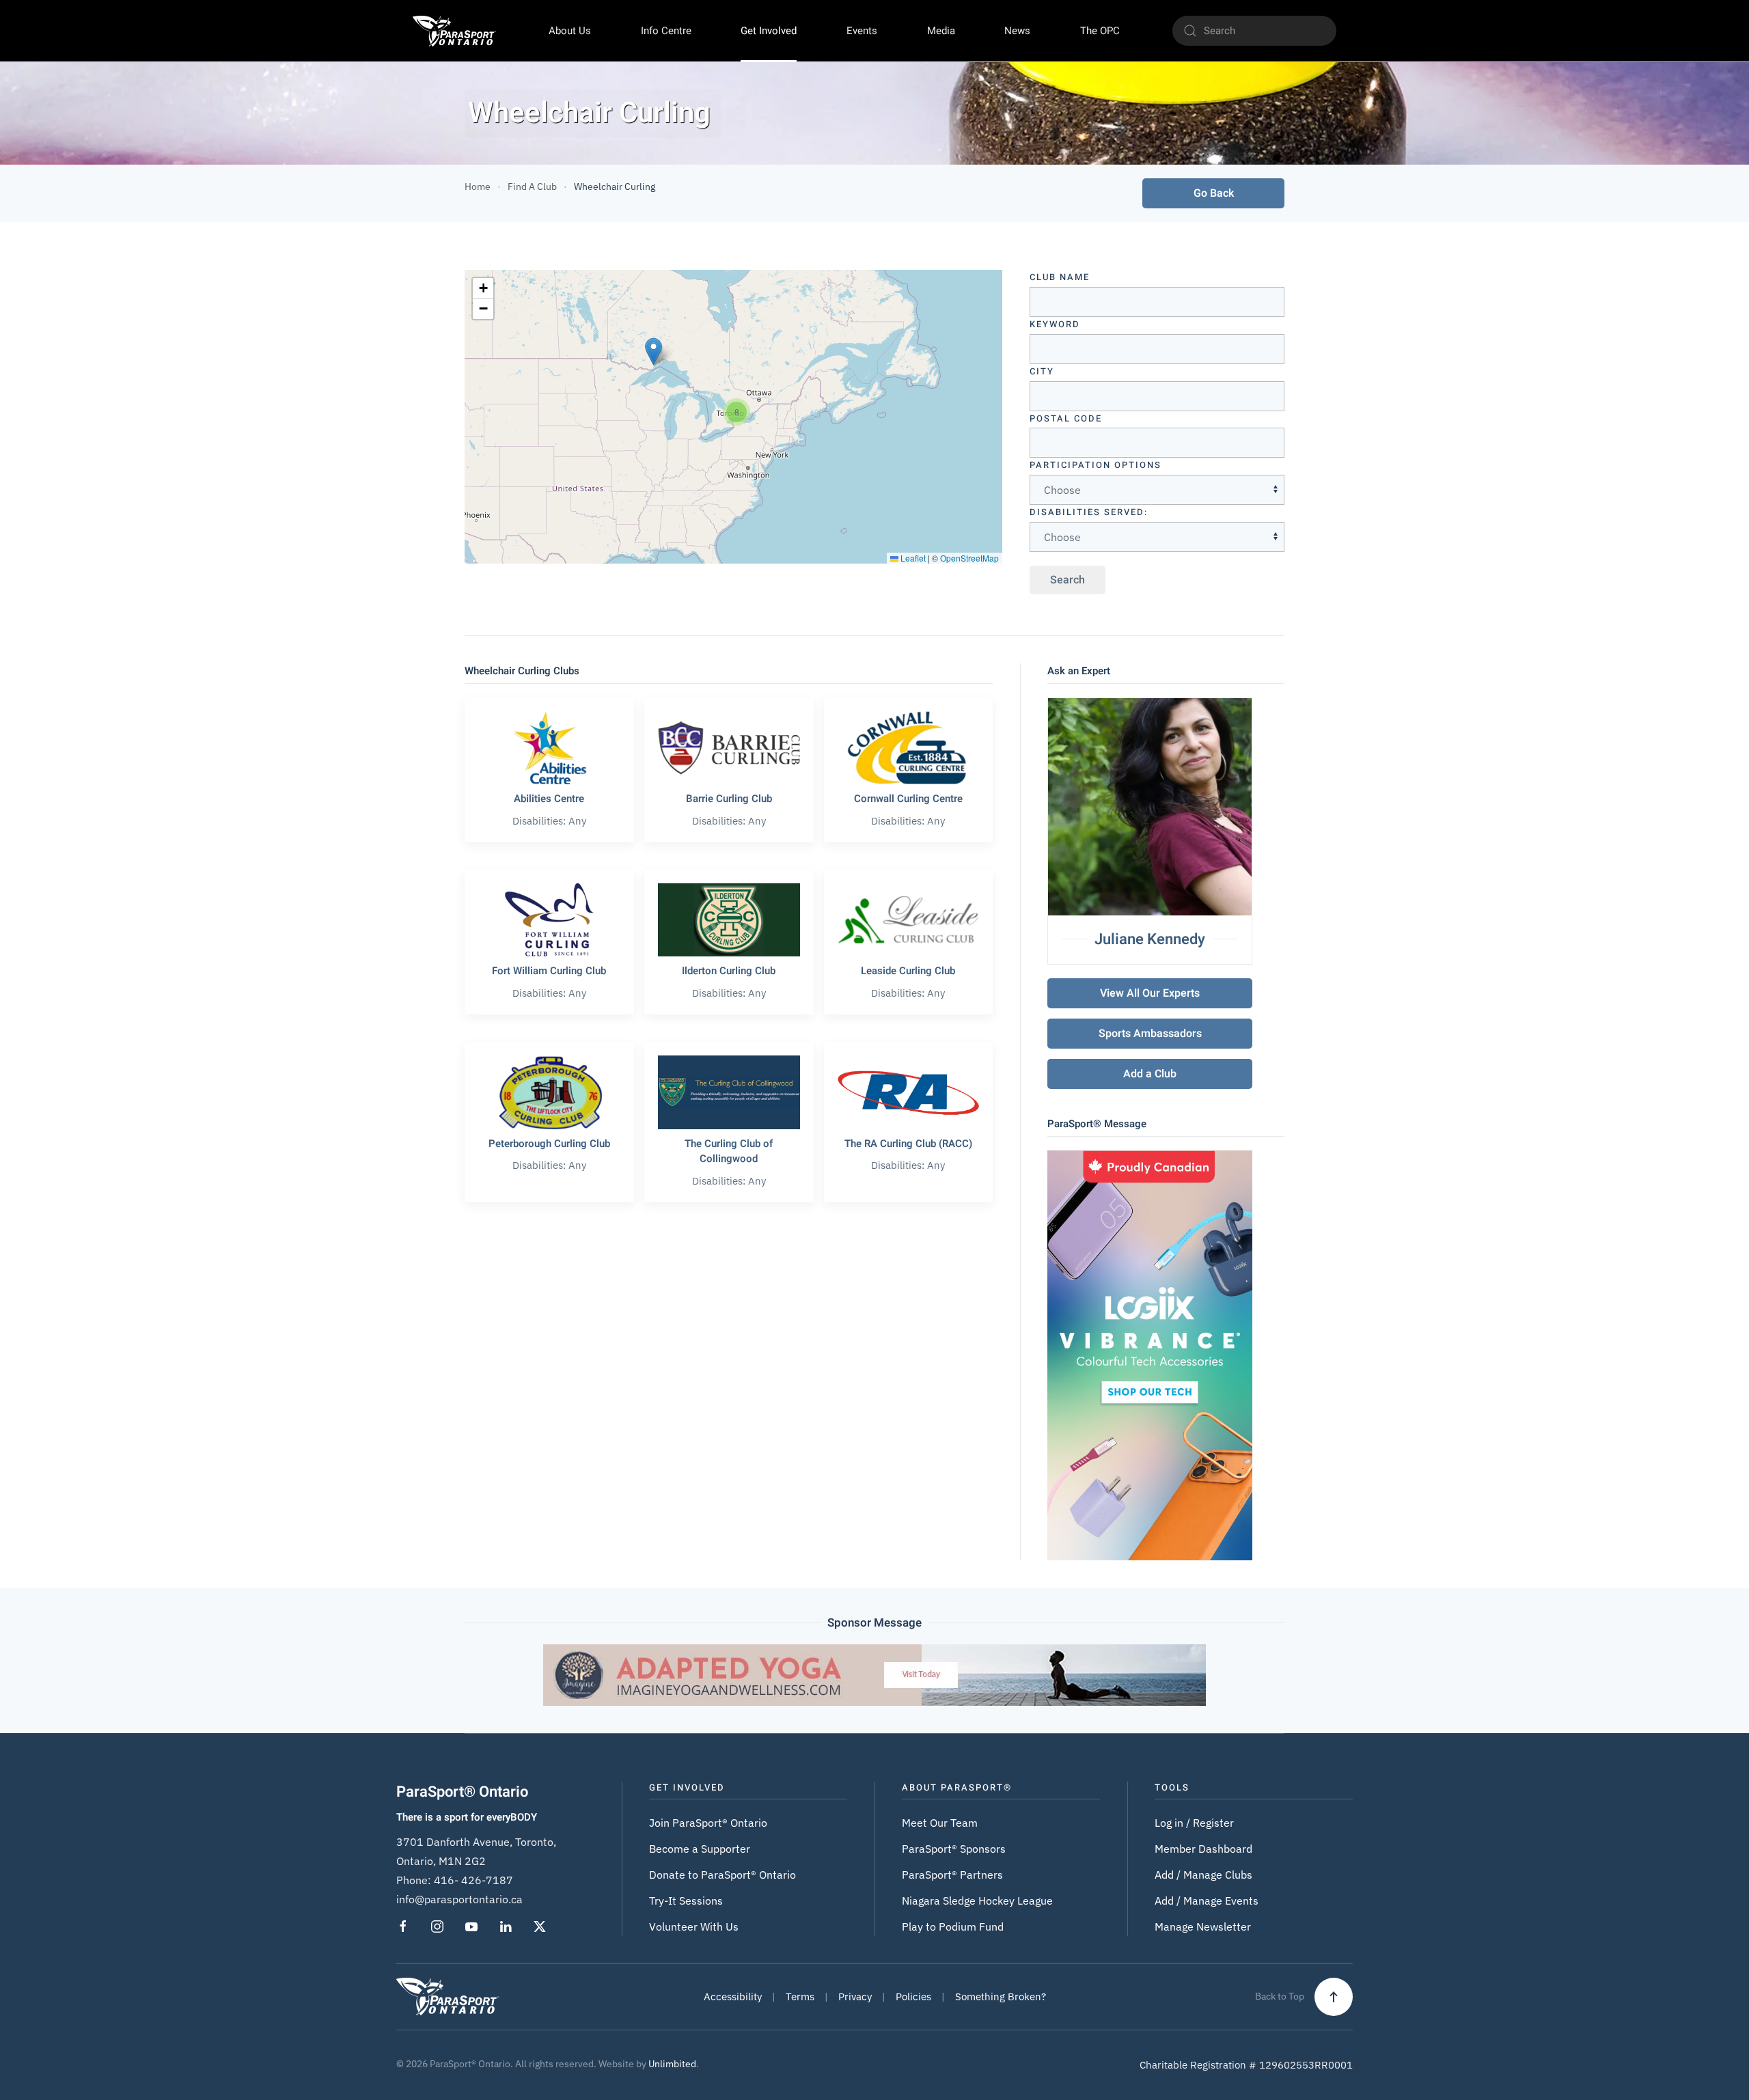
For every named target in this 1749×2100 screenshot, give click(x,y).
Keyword (1055, 324)
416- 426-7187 (473, 1880)
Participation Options (1096, 465)
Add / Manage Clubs (1203, 1875)
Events (862, 31)
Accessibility (733, 1997)
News (1017, 31)
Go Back (1214, 193)
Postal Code (1066, 418)
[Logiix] (1150, 1354)
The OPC (1100, 31)
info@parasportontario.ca (459, 1899)
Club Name (1060, 277)
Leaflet (912, 558)
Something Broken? (1001, 1997)
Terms (800, 1997)
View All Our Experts (1150, 993)
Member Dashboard (1203, 1849)
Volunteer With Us (694, 1926)
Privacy (855, 1997)
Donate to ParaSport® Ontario (722, 1875)
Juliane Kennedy (1150, 939)
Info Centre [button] (666, 31)
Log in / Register (1194, 1823)
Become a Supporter (700, 1849)
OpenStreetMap (969, 558)
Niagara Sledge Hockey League (977, 1901)
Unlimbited (672, 2064)
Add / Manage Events (1207, 1901)
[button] (653, 351)
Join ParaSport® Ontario (708, 1823)
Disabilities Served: (1089, 512)
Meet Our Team (940, 1823)
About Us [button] (570, 31)
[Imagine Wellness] (874, 1674)
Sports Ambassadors (1150, 1034)
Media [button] (941, 31)
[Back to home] (454, 31)
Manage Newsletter (1203, 1926)
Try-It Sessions (686, 1901)
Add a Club (1150, 1074)
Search (1068, 580)
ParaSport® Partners (952, 1875)
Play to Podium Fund (953, 1926)
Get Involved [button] (769, 31)
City (1042, 371)
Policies (913, 1997)
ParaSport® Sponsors (954, 1849)
